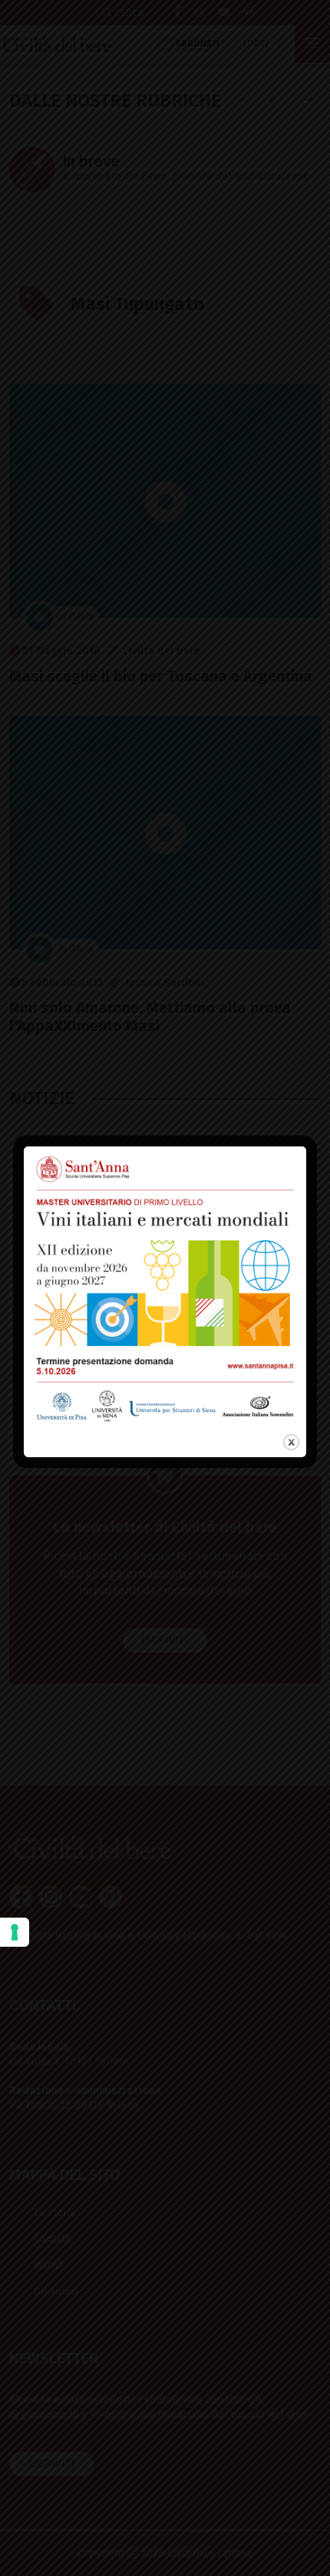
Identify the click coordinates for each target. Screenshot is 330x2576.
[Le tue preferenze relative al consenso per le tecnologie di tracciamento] (15, 1932)
